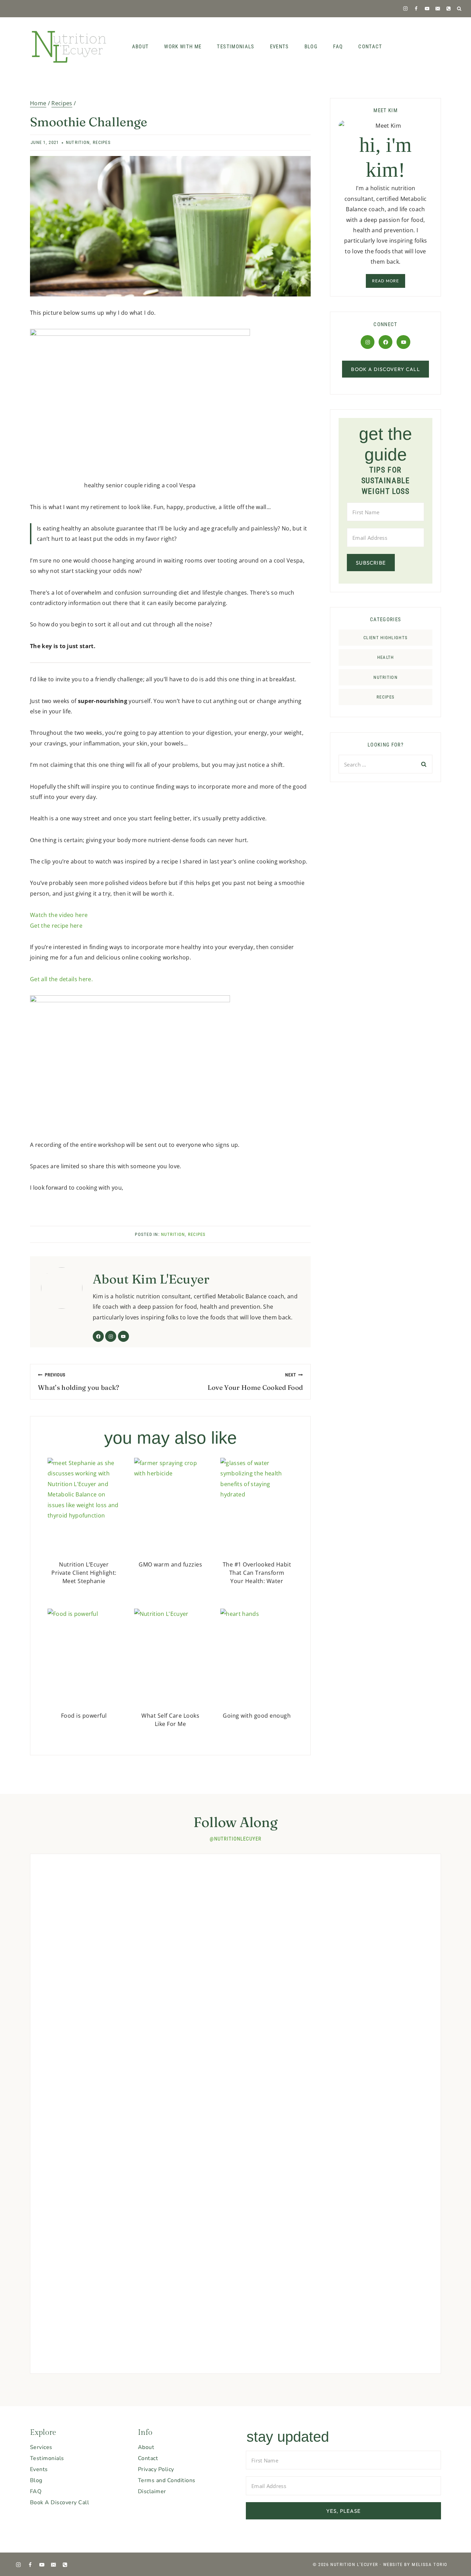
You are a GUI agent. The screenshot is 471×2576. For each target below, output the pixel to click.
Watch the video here (59, 915)
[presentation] (84, 1506)
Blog (311, 47)
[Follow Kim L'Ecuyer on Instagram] (111, 1336)
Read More (386, 281)
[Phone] (448, 8)
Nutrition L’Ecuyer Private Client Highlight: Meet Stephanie (84, 1573)
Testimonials (235, 47)
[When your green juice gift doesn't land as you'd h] (72, 1903)
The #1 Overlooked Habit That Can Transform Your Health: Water (257, 1573)
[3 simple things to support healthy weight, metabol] (235, 1976)
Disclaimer (152, 2491)
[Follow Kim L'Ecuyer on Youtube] (123, 1336)
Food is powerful (84, 1716)
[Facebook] (416, 8)
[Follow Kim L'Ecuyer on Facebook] (98, 1336)
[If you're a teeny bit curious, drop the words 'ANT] (317, 1882)
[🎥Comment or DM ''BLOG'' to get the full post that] (154, 1898)
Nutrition (78, 142)
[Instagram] (405, 8)
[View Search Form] (459, 9)
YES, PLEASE (343, 2511)
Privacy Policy (156, 2469)
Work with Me (183, 47)
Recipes (102, 142)
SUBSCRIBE (371, 563)
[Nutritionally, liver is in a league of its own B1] (399, 1908)
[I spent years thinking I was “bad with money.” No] (72, 2235)
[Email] (438, 8)
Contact (370, 47)
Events (279, 47)
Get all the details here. (61, 979)
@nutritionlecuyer (235, 1839)
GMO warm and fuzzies (170, 1564)
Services (41, 2447)
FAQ (338, 47)
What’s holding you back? (79, 1382)
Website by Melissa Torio (415, 2564)
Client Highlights (385, 638)
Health (386, 657)
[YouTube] (427, 8)
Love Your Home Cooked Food (255, 1382)
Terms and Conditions (167, 2480)
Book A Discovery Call (59, 2502)
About (141, 47)
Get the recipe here (56, 926)
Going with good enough (257, 1716)
